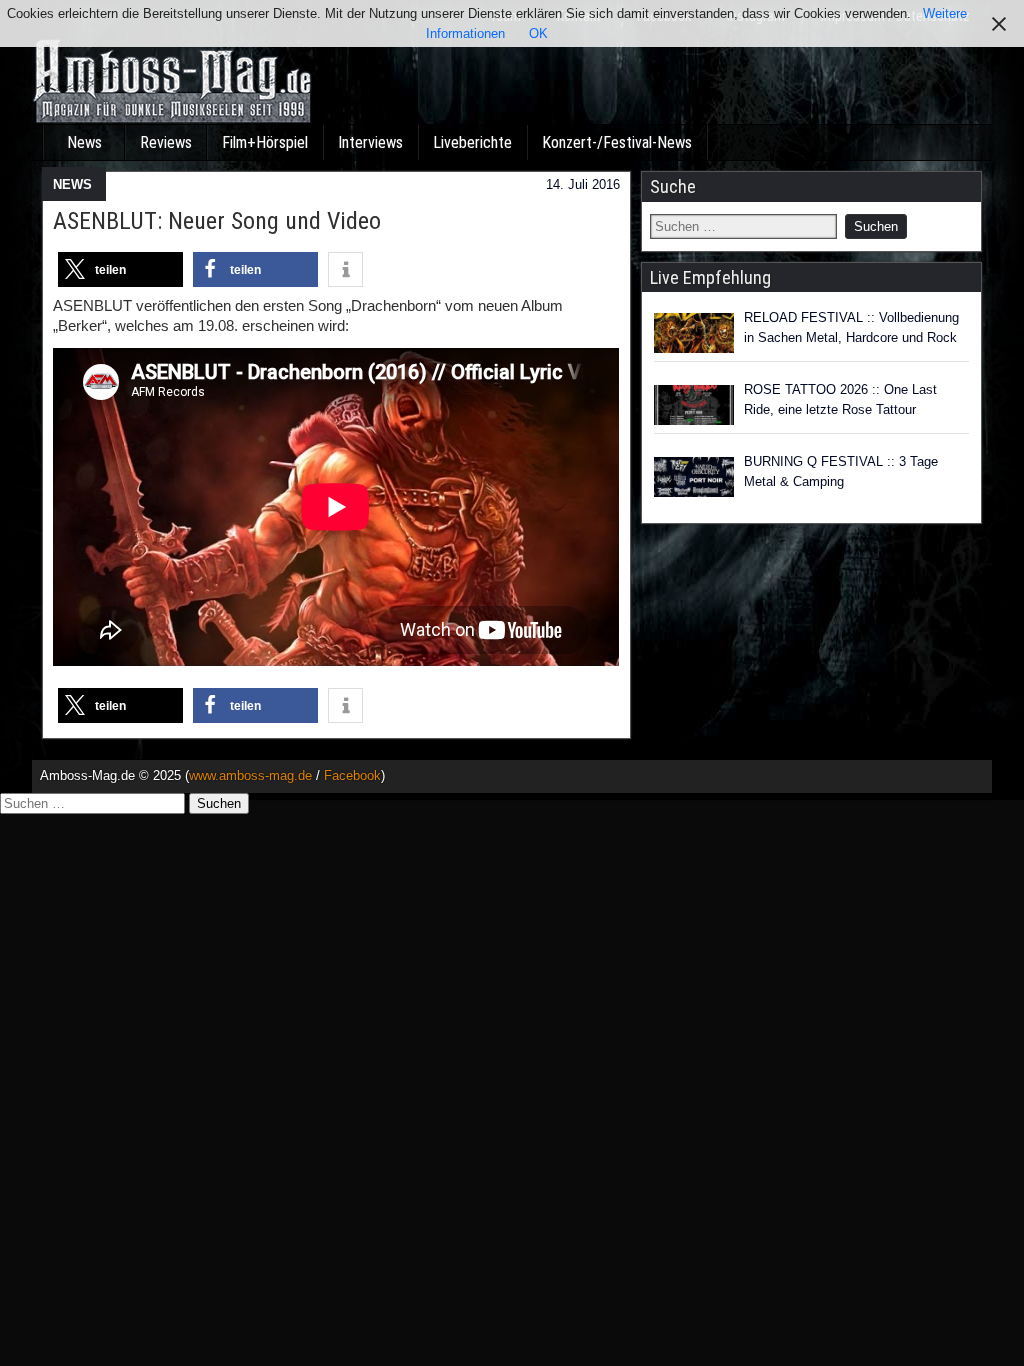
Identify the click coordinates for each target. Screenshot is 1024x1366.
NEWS (72, 184)
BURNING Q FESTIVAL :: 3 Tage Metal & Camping (841, 471)
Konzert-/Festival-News (617, 142)
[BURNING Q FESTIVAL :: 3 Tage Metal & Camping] (694, 477)
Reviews (166, 142)
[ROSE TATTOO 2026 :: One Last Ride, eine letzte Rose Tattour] (694, 405)
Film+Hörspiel (265, 142)
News (84, 142)
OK (538, 33)
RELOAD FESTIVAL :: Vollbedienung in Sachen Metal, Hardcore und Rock (851, 327)
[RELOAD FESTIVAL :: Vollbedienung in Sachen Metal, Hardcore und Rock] (694, 333)
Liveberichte (472, 142)
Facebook (352, 775)
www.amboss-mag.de (250, 775)
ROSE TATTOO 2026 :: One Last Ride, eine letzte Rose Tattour (840, 399)
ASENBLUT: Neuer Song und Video (217, 221)
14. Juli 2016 (583, 184)
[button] (120, 269)
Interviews (370, 142)
